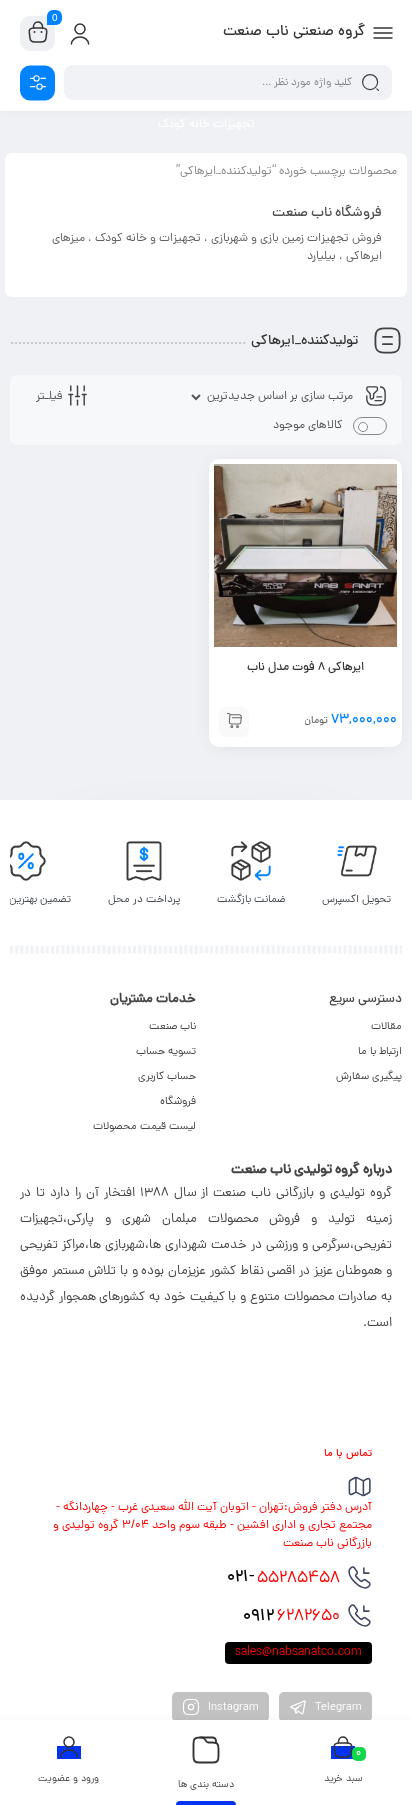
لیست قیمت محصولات (144, 1127)
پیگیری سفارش (369, 1077)
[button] (234, 722)
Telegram (337, 1708)
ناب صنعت (172, 1027)
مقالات (386, 1027)
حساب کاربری (167, 1077)
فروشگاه (178, 1102)
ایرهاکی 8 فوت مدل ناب (305, 668)
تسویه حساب (166, 1052)
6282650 (291, 1617)
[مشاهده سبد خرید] (38, 34)
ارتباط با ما (380, 1052)
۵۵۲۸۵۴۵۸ (283, 1578)
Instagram (232, 1708)
